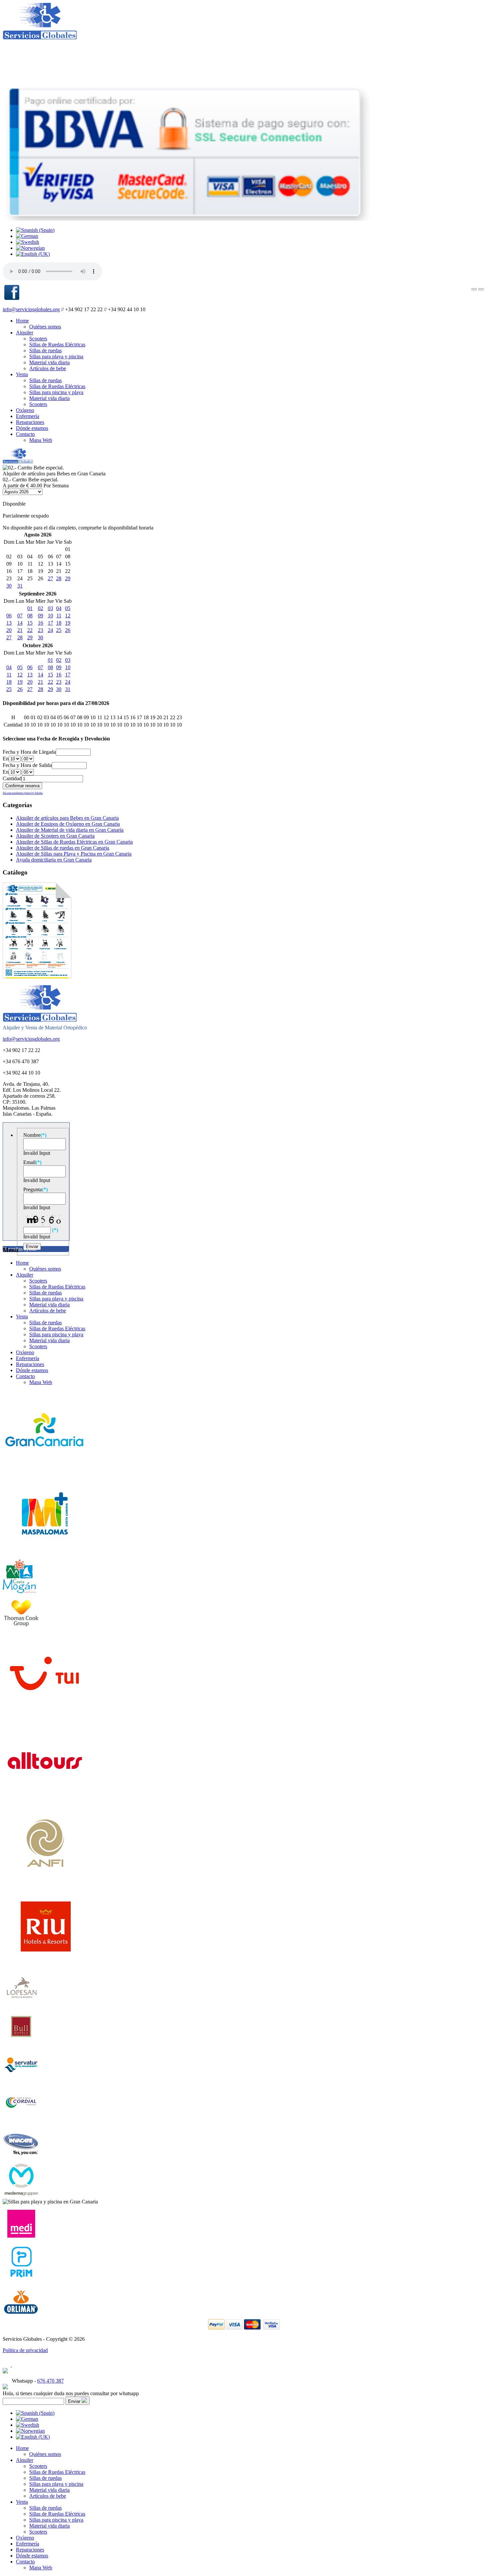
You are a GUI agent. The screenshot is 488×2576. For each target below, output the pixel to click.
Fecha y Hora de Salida (27, 765)
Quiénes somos (45, 327)
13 (9, 623)
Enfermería (28, 416)
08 (30, 616)
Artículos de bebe (48, 368)
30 (9, 586)
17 (50, 623)
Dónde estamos (32, 428)
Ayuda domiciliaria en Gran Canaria (54, 860)
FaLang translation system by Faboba (23, 793)
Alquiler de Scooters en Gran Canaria (55, 836)
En (6, 759)
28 (59, 578)
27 (50, 578)
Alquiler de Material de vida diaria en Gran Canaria (70, 830)
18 (59, 623)
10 (50, 616)
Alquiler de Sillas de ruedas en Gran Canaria (63, 848)
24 (50, 630)
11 (59, 616)
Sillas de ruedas (45, 350)
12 (68, 616)
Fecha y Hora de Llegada (29, 752)
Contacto (25, 434)
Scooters (38, 339)
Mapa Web (41, 440)
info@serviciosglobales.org (31, 309)
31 (20, 586)
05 (68, 608)
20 (9, 630)
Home (22, 321)
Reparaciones (30, 422)
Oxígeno (25, 410)
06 (9, 616)
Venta (22, 374)
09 (41, 616)
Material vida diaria (49, 362)
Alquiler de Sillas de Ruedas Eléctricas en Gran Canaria (74, 842)
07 (20, 616)
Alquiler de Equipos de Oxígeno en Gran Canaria (68, 824)
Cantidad (12, 778)
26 (68, 630)
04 (59, 608)
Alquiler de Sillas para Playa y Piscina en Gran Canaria (74, 854)
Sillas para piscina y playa (56, 392)
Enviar (75, 2401)
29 (68, 578)
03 (50, 608)
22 (30, 630)
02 (41, 608)
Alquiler (25, 333)
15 (30, 623)
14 (20, 623)
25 (59, 630)
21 (20, 630)
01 (30, 608)
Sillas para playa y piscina (56, 356)
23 (41, 630)
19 (68, 623)
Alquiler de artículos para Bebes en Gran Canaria (67, 818)
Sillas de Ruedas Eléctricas (57, 345)
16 (41, 623)
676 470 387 (50, 2381)
